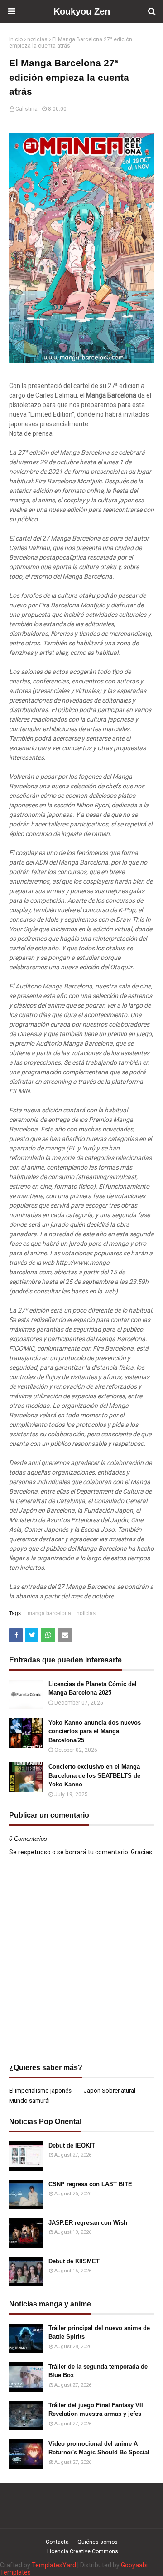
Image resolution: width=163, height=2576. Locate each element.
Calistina (26, 109)
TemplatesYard (54, 2565)
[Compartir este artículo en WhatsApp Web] (48, 1635)
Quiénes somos (98, 2542)
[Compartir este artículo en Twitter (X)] (32, 1635)
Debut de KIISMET (74, 2261)
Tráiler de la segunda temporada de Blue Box (98, 2371)
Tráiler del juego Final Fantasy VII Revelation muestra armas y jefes (96, 2410)
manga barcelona (49, 1613)
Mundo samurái (29, 2101)
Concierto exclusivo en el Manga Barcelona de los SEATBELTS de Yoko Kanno (94, 1775)
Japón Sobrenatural (110, 2091)
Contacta (57, 2542)
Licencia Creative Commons (83, 2551)
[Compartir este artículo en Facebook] (16, 1635)
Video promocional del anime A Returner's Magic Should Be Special (99, 2448)
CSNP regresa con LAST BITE (90, 2184)
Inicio (16, 39)
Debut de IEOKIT (72, 2146)
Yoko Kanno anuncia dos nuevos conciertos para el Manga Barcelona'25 (95, 1731)
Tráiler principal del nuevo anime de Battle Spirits (99, 2333)
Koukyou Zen (82, 11)
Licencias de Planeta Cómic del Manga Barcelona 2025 (93, 1689)
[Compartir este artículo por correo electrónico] (65, 1635)
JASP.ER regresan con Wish (88, 2223)
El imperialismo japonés (40, 2091)
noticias (37, 39)
